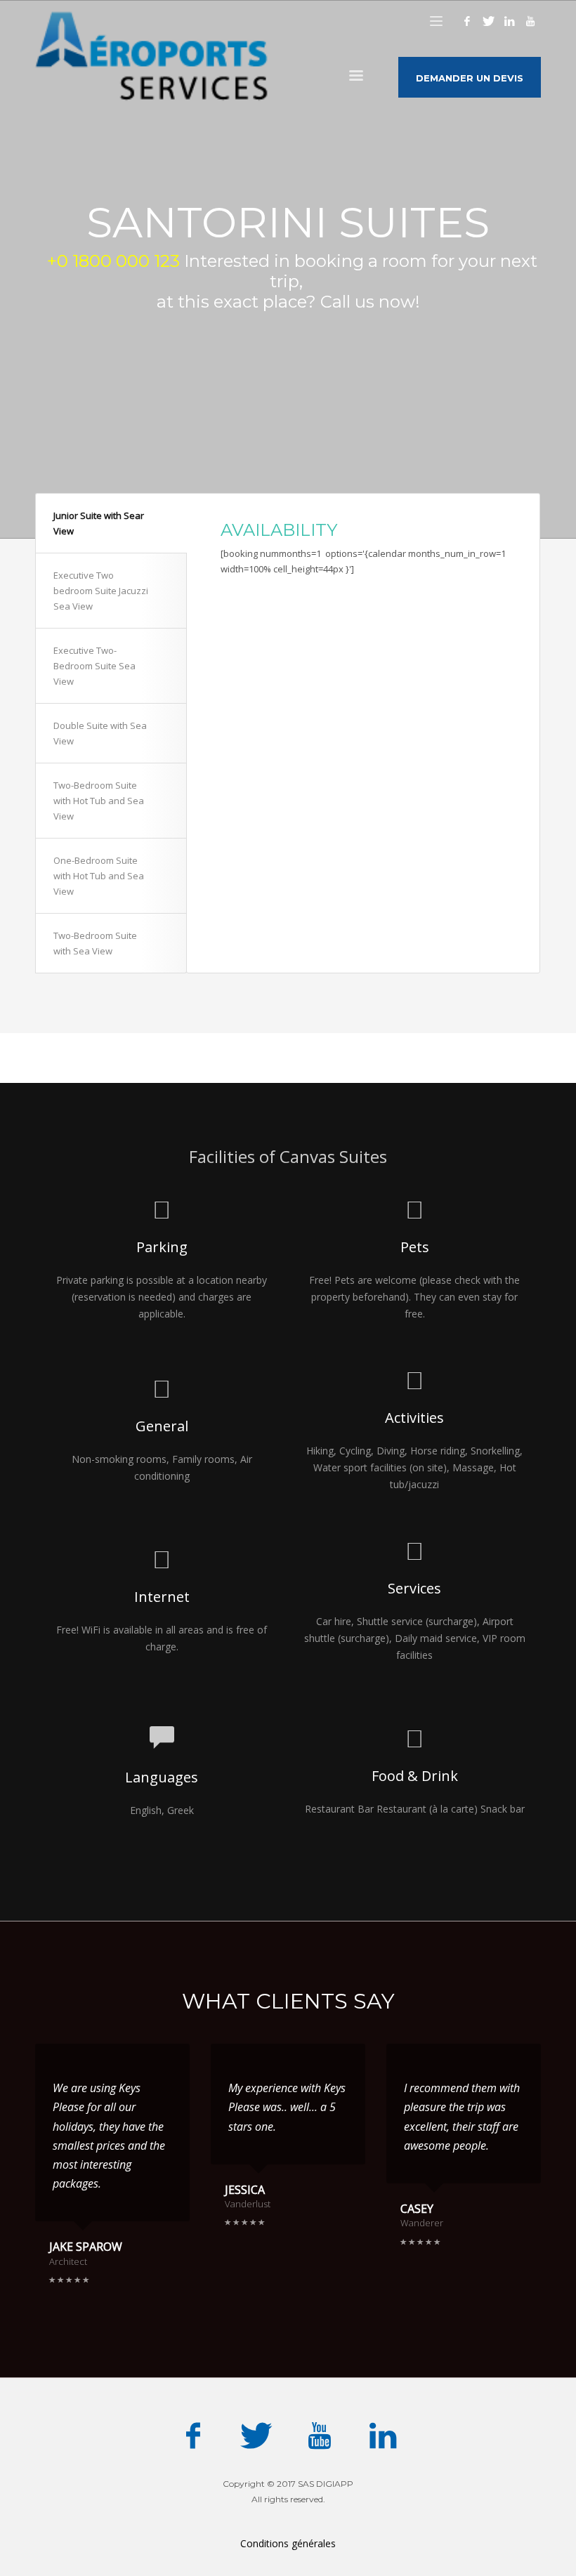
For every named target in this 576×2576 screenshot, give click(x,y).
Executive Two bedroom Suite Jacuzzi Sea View (101, 591)
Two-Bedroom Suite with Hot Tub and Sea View (99, 801)
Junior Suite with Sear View (99, 523)
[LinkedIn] (509, 21)
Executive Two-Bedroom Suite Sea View (94, 666)
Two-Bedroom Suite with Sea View (95, 943)
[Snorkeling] (211, 633)
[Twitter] (488, 21)
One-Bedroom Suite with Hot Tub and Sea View (99, 876)
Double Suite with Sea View (100, 733)
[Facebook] (467, 21)
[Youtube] (530, 21)
